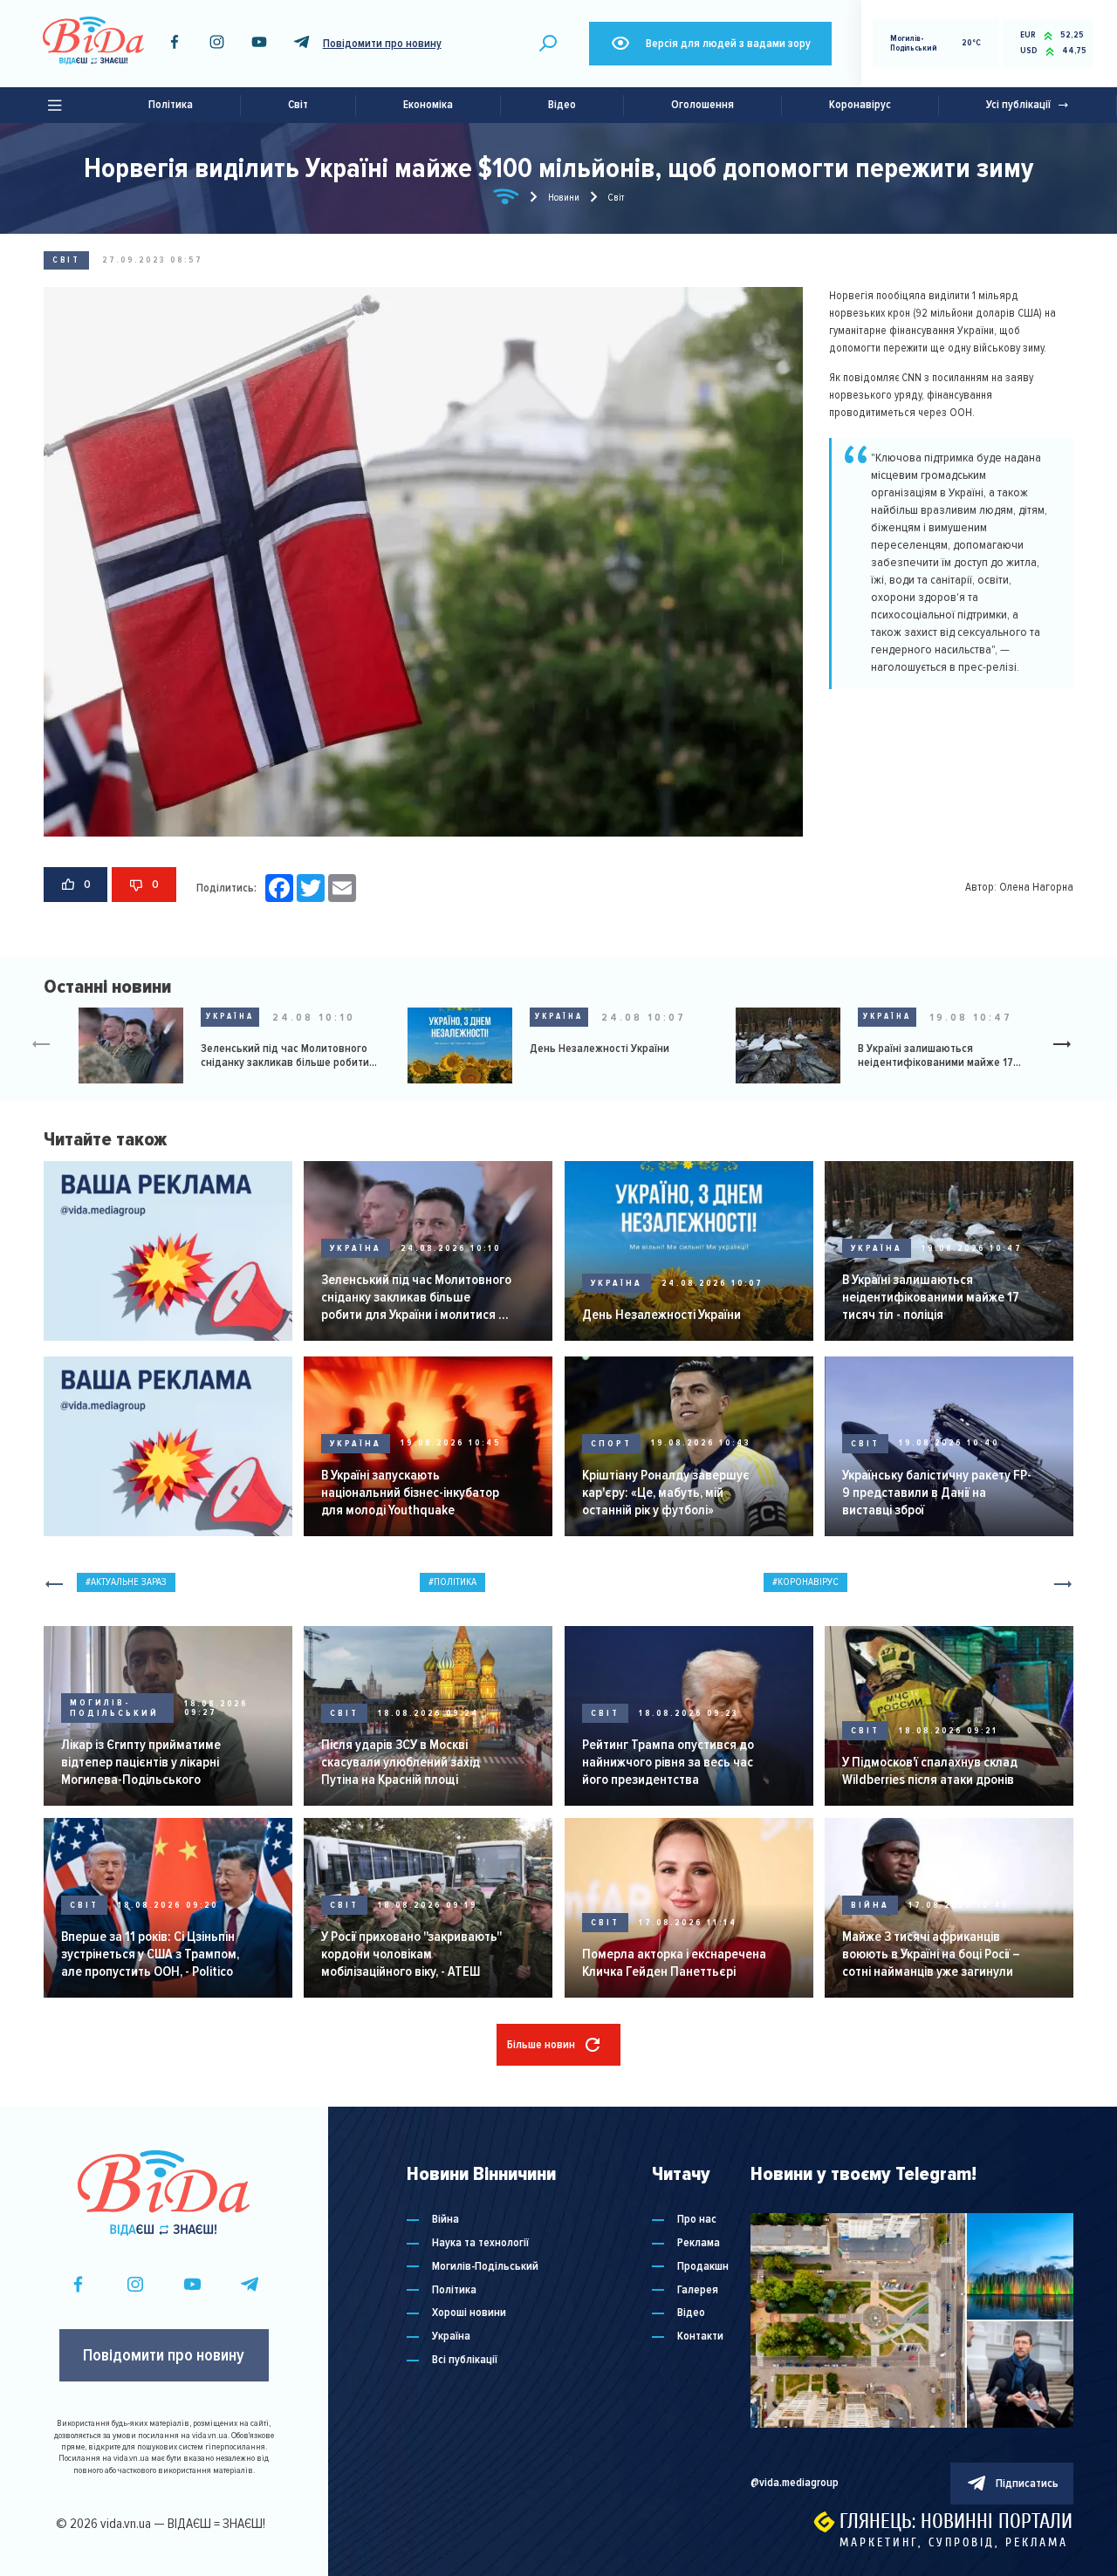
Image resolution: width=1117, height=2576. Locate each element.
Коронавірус (860, 105)
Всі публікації (465, 2360)
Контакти (700, 2337)
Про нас (697, 2220)
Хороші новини (469, 2313)
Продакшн (703, 2267)
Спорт (611, 1444)
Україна (230, 1016)
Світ (298, 105)
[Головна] (506, 200)
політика (455, 1582)
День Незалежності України (600, 1049)
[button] (1069, 1046)
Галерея (698, 2290)
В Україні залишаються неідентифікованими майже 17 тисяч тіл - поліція (935, 1056)
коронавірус (808, 1582)
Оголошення (702, 105)
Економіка (428, 105)
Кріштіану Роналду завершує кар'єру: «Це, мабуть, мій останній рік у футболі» (666, 1493)
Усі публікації (1018, 105)
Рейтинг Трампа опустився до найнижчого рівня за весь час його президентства (668, 1762)
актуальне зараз (129, 1582)
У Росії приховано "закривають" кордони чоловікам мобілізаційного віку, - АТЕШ (411, 1954)
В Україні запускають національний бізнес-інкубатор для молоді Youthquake (410, 1493)
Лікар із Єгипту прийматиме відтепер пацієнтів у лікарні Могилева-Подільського (141, 1762)
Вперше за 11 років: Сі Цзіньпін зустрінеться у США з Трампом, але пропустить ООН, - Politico (150, 1954)
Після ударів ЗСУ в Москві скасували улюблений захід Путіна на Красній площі (401, 1762)
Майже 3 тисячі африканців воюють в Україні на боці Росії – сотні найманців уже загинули (931, 1954)
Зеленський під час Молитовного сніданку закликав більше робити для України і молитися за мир (285, 1056)
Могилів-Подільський (114, 1708)
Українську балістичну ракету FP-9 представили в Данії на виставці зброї (937, 1493)
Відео (562, 105)
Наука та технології (480, 2243)
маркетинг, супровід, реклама (954, 2542)
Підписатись (1027, 2484)
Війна (870, 1905)
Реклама (699, 2243)
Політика (171, 105)
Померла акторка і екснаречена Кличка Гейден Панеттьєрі (674, 1963)
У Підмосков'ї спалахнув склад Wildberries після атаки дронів (930, 1771)
